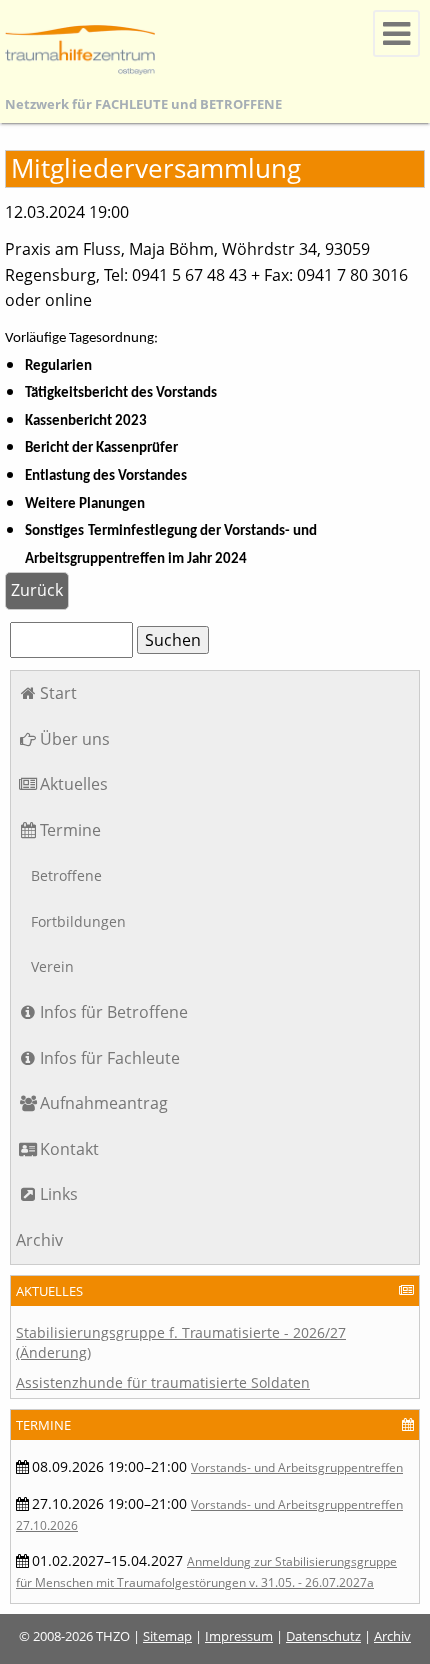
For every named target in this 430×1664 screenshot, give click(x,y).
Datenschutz (323, 1636)
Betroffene (66, 875)
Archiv (39, 1240)
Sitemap (167, 1636)
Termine (70, 830)
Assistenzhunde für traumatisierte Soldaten (163, 1382)
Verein (52, 966)
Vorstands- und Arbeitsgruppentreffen (297, 1467)
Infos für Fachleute (110, 1058)
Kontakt (69, 1149)
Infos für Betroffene (114, 1012)
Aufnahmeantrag (104, 1103)
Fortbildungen (78, 921)
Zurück (37, 590)
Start (58, 693)
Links (59, 1194)
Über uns (75, 739)
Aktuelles (74, 784)
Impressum (239, 1636)
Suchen (173, 640)
